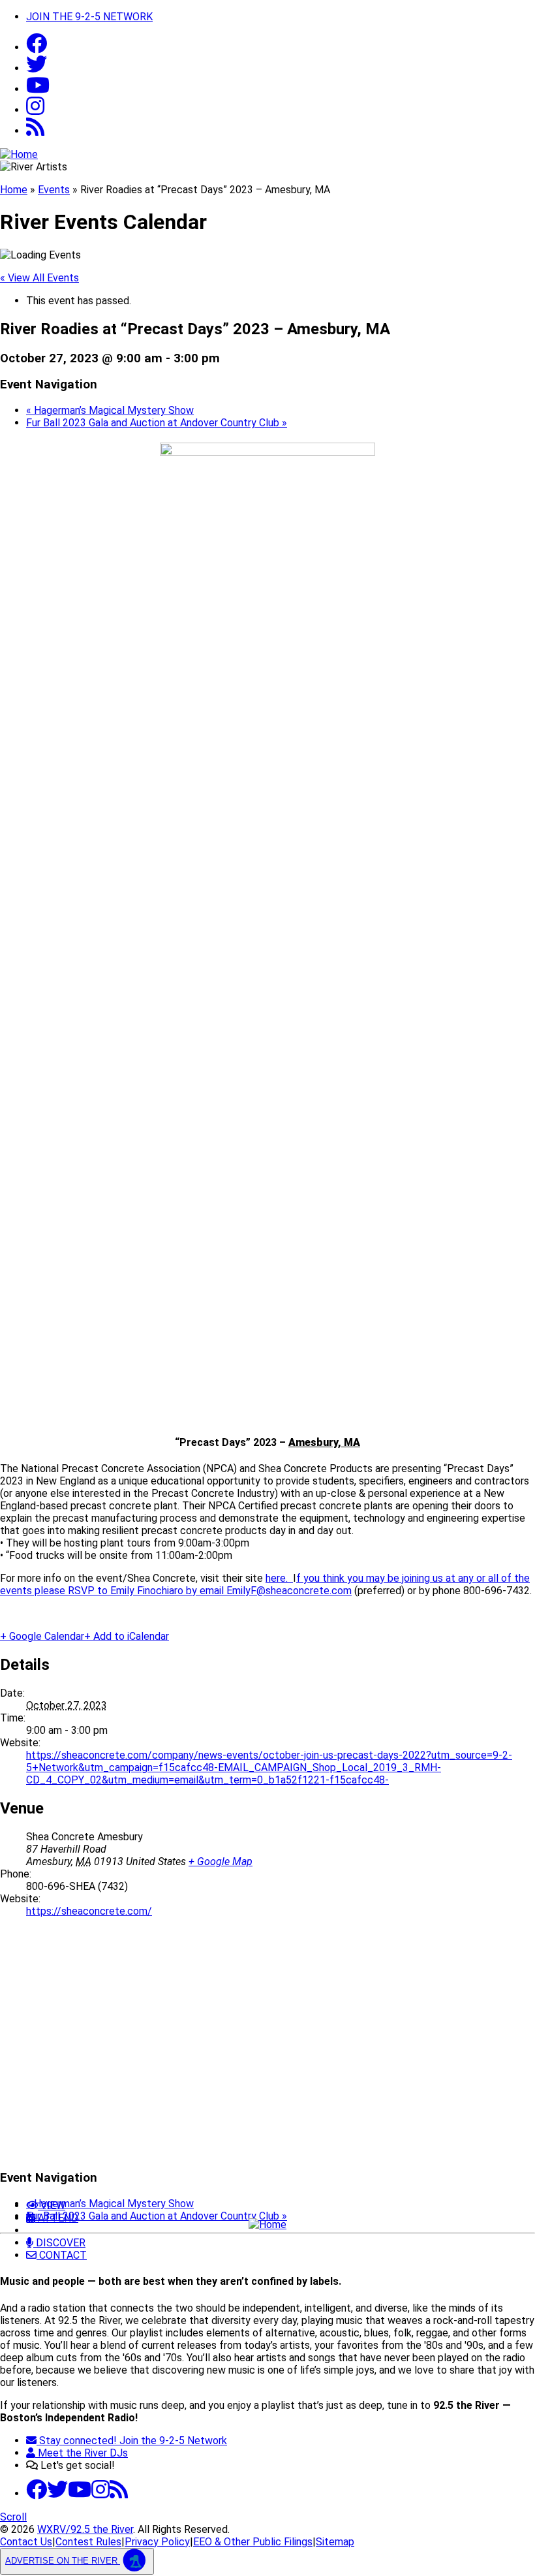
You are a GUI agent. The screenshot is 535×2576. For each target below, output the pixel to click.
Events (54, 190)
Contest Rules (88, 2542)
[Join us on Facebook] (37, 47)
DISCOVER (59, 2243)
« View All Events (39, 278)
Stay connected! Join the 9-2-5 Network (132, 2441)
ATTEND (57, 2218)
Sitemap (335, 2542)
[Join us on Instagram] (100, 2493)
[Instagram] (35, 110)
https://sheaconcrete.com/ (89, 1911)
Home (14, 190)
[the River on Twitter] (57, 2493)
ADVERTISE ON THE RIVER (63, 2561)
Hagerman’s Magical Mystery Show (110, 410)
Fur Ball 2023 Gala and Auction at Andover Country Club (157, 423)
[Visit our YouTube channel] (38, 89)
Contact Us (26, 2542)
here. (279, 1578)
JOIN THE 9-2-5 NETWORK (89, 17)
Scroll (13, 2517)
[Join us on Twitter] (37, 68)
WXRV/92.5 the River (85, 2529)
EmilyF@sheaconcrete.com (289, 1591)
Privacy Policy (157, 2542)
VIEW (52, 2206)
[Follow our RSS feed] (35, 131)
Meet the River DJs (82, 2453)
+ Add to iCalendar (127, 1636)
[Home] (267, 2224)
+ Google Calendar (42, 1636)
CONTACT (62, 2255)
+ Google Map (221, 1861)
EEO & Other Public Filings (253, 2542)
